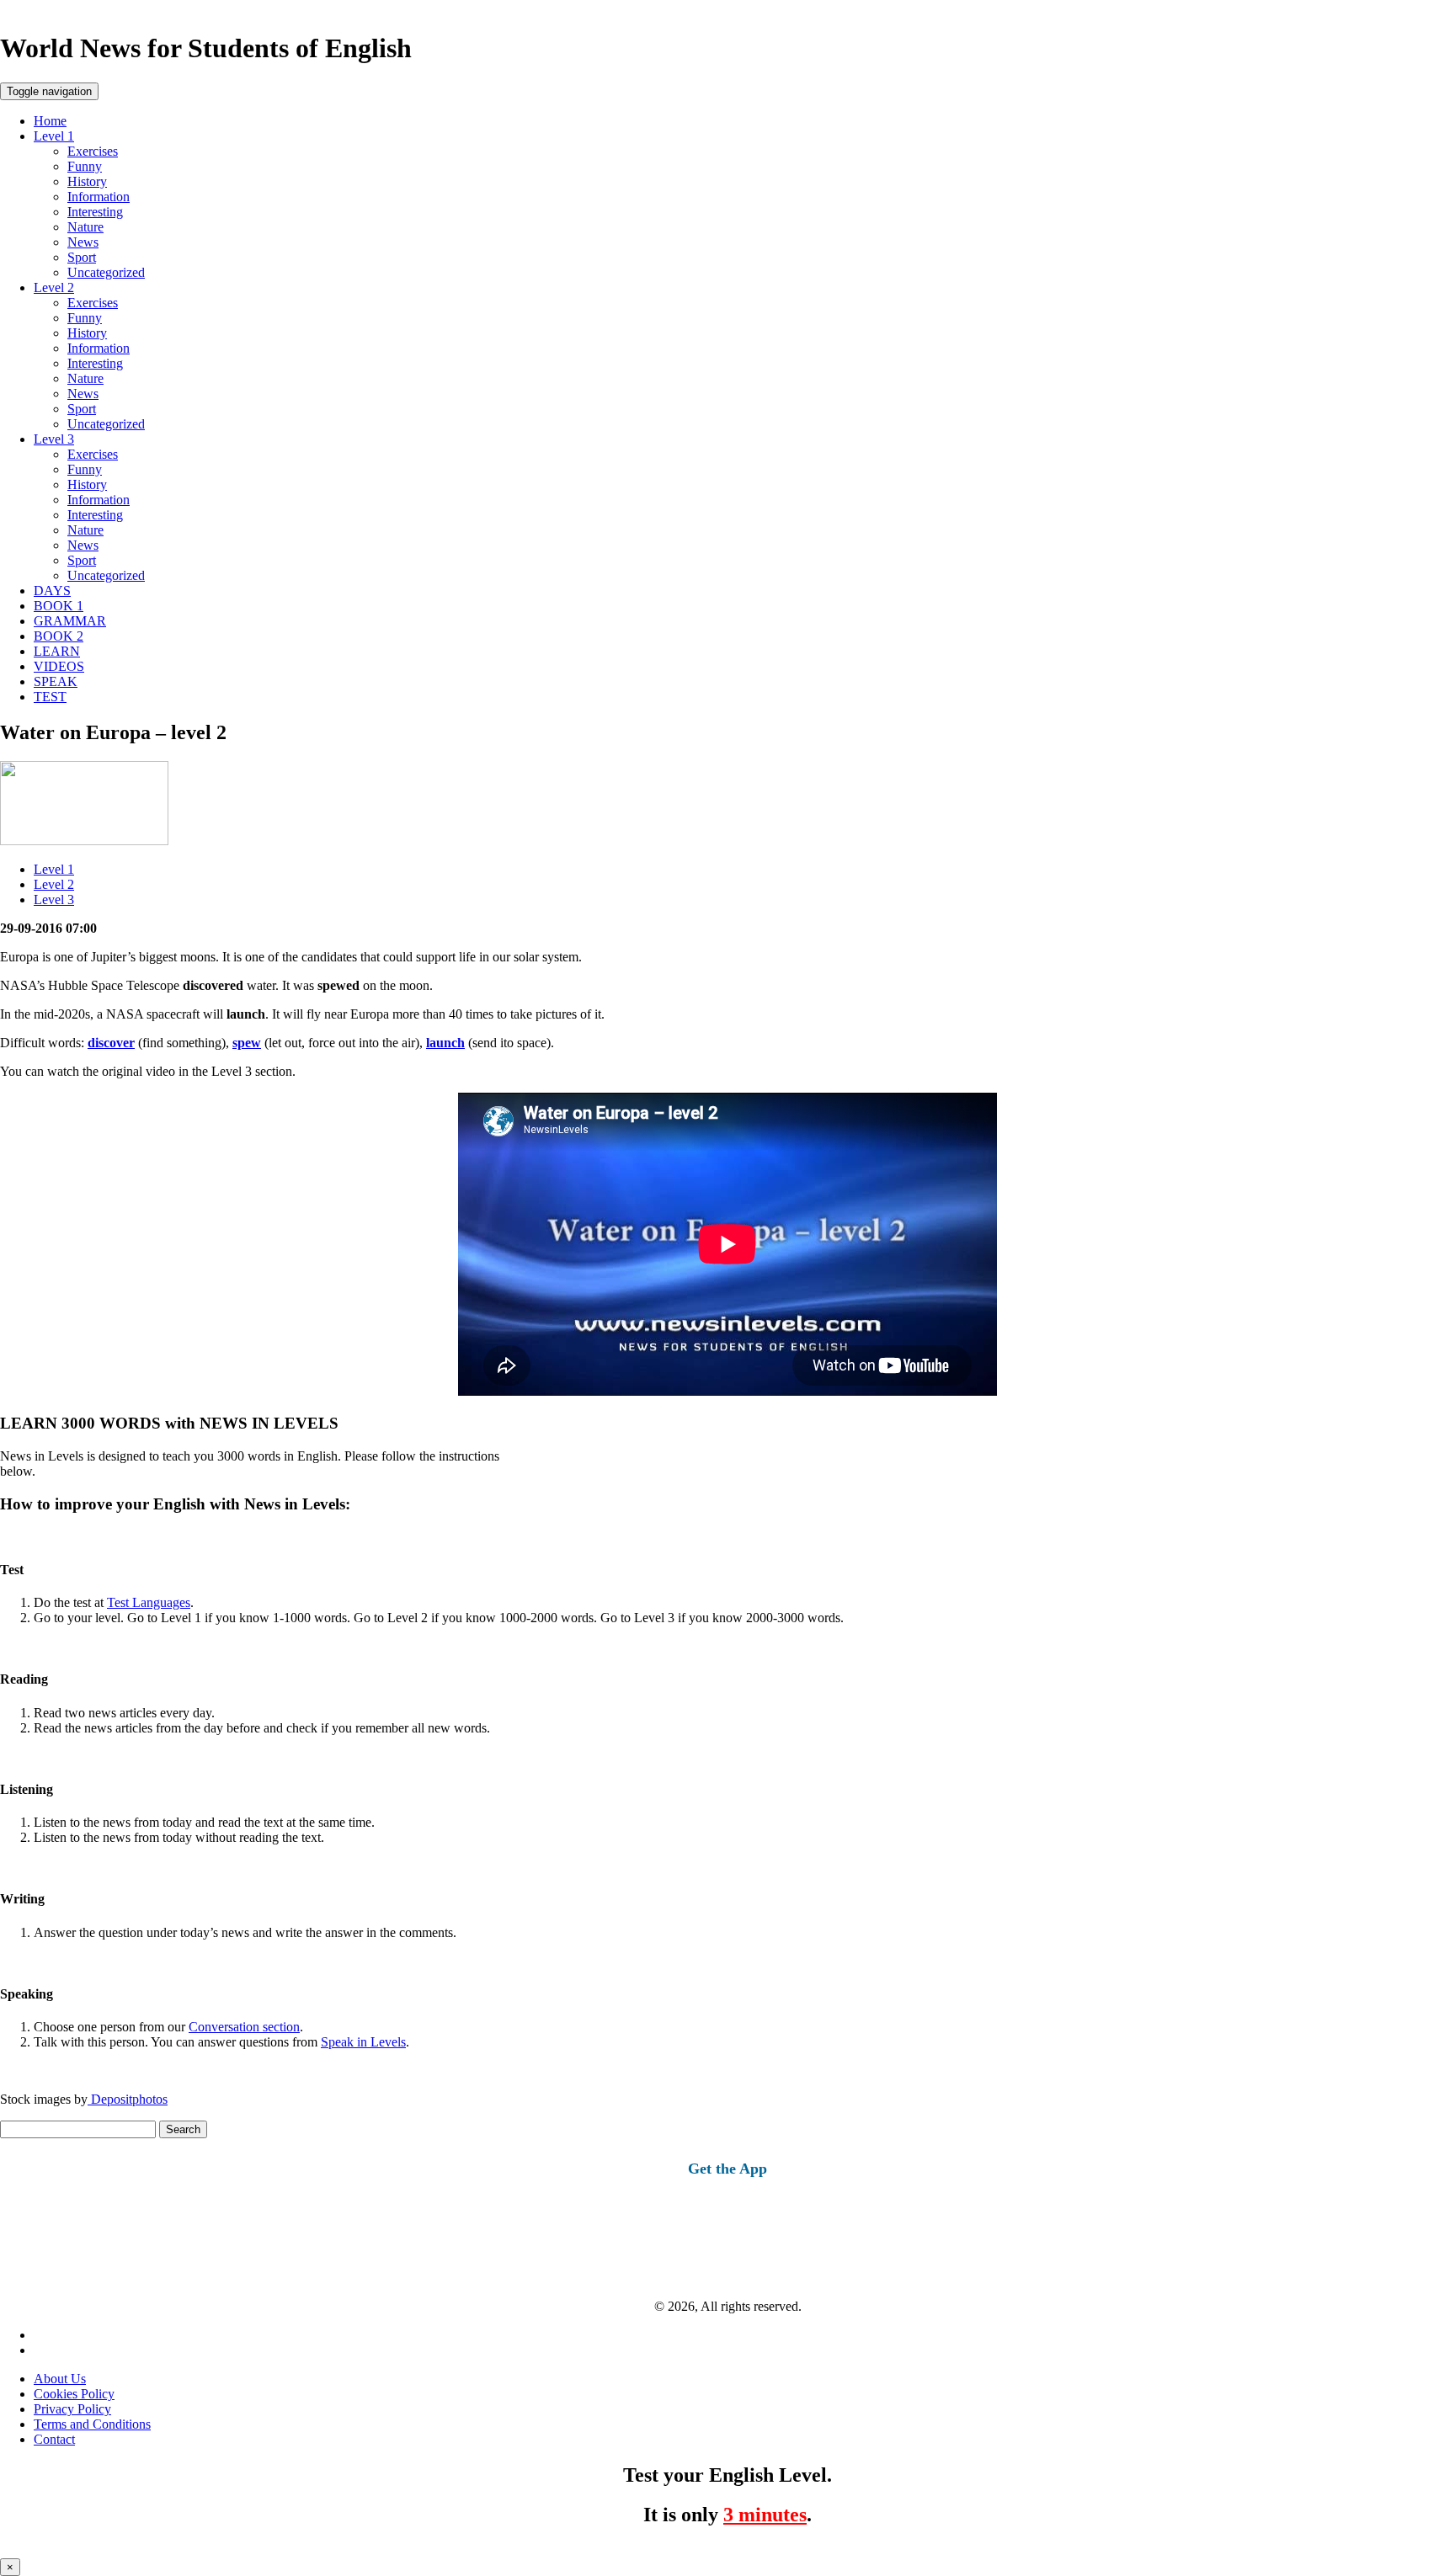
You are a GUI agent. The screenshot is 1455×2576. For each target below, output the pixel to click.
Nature (85, 227)
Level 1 (54, 136)
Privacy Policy (72, 2409)
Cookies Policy (74, 2394)
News (83, 242)
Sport (82, 257)
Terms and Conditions (92, 2424)
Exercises (93, 151)
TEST (50, 697)
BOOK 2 (59, 636)
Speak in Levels (363, 2042)
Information (99, 197)
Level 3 (54, 439)
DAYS (52, 591)
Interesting (95, 212)
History (87, 181)
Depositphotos (128, 2099)
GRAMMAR (70, 621)
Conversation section (244, 2027)
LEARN (57, 651)
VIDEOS (59, 666)
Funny (85, 166)
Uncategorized (106, 272)
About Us (60, 2379)
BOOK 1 (59, 606)
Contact (54, 2439)
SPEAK (56, 681)
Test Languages (149, 1602)
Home (50, 121)
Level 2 (54, 287)
